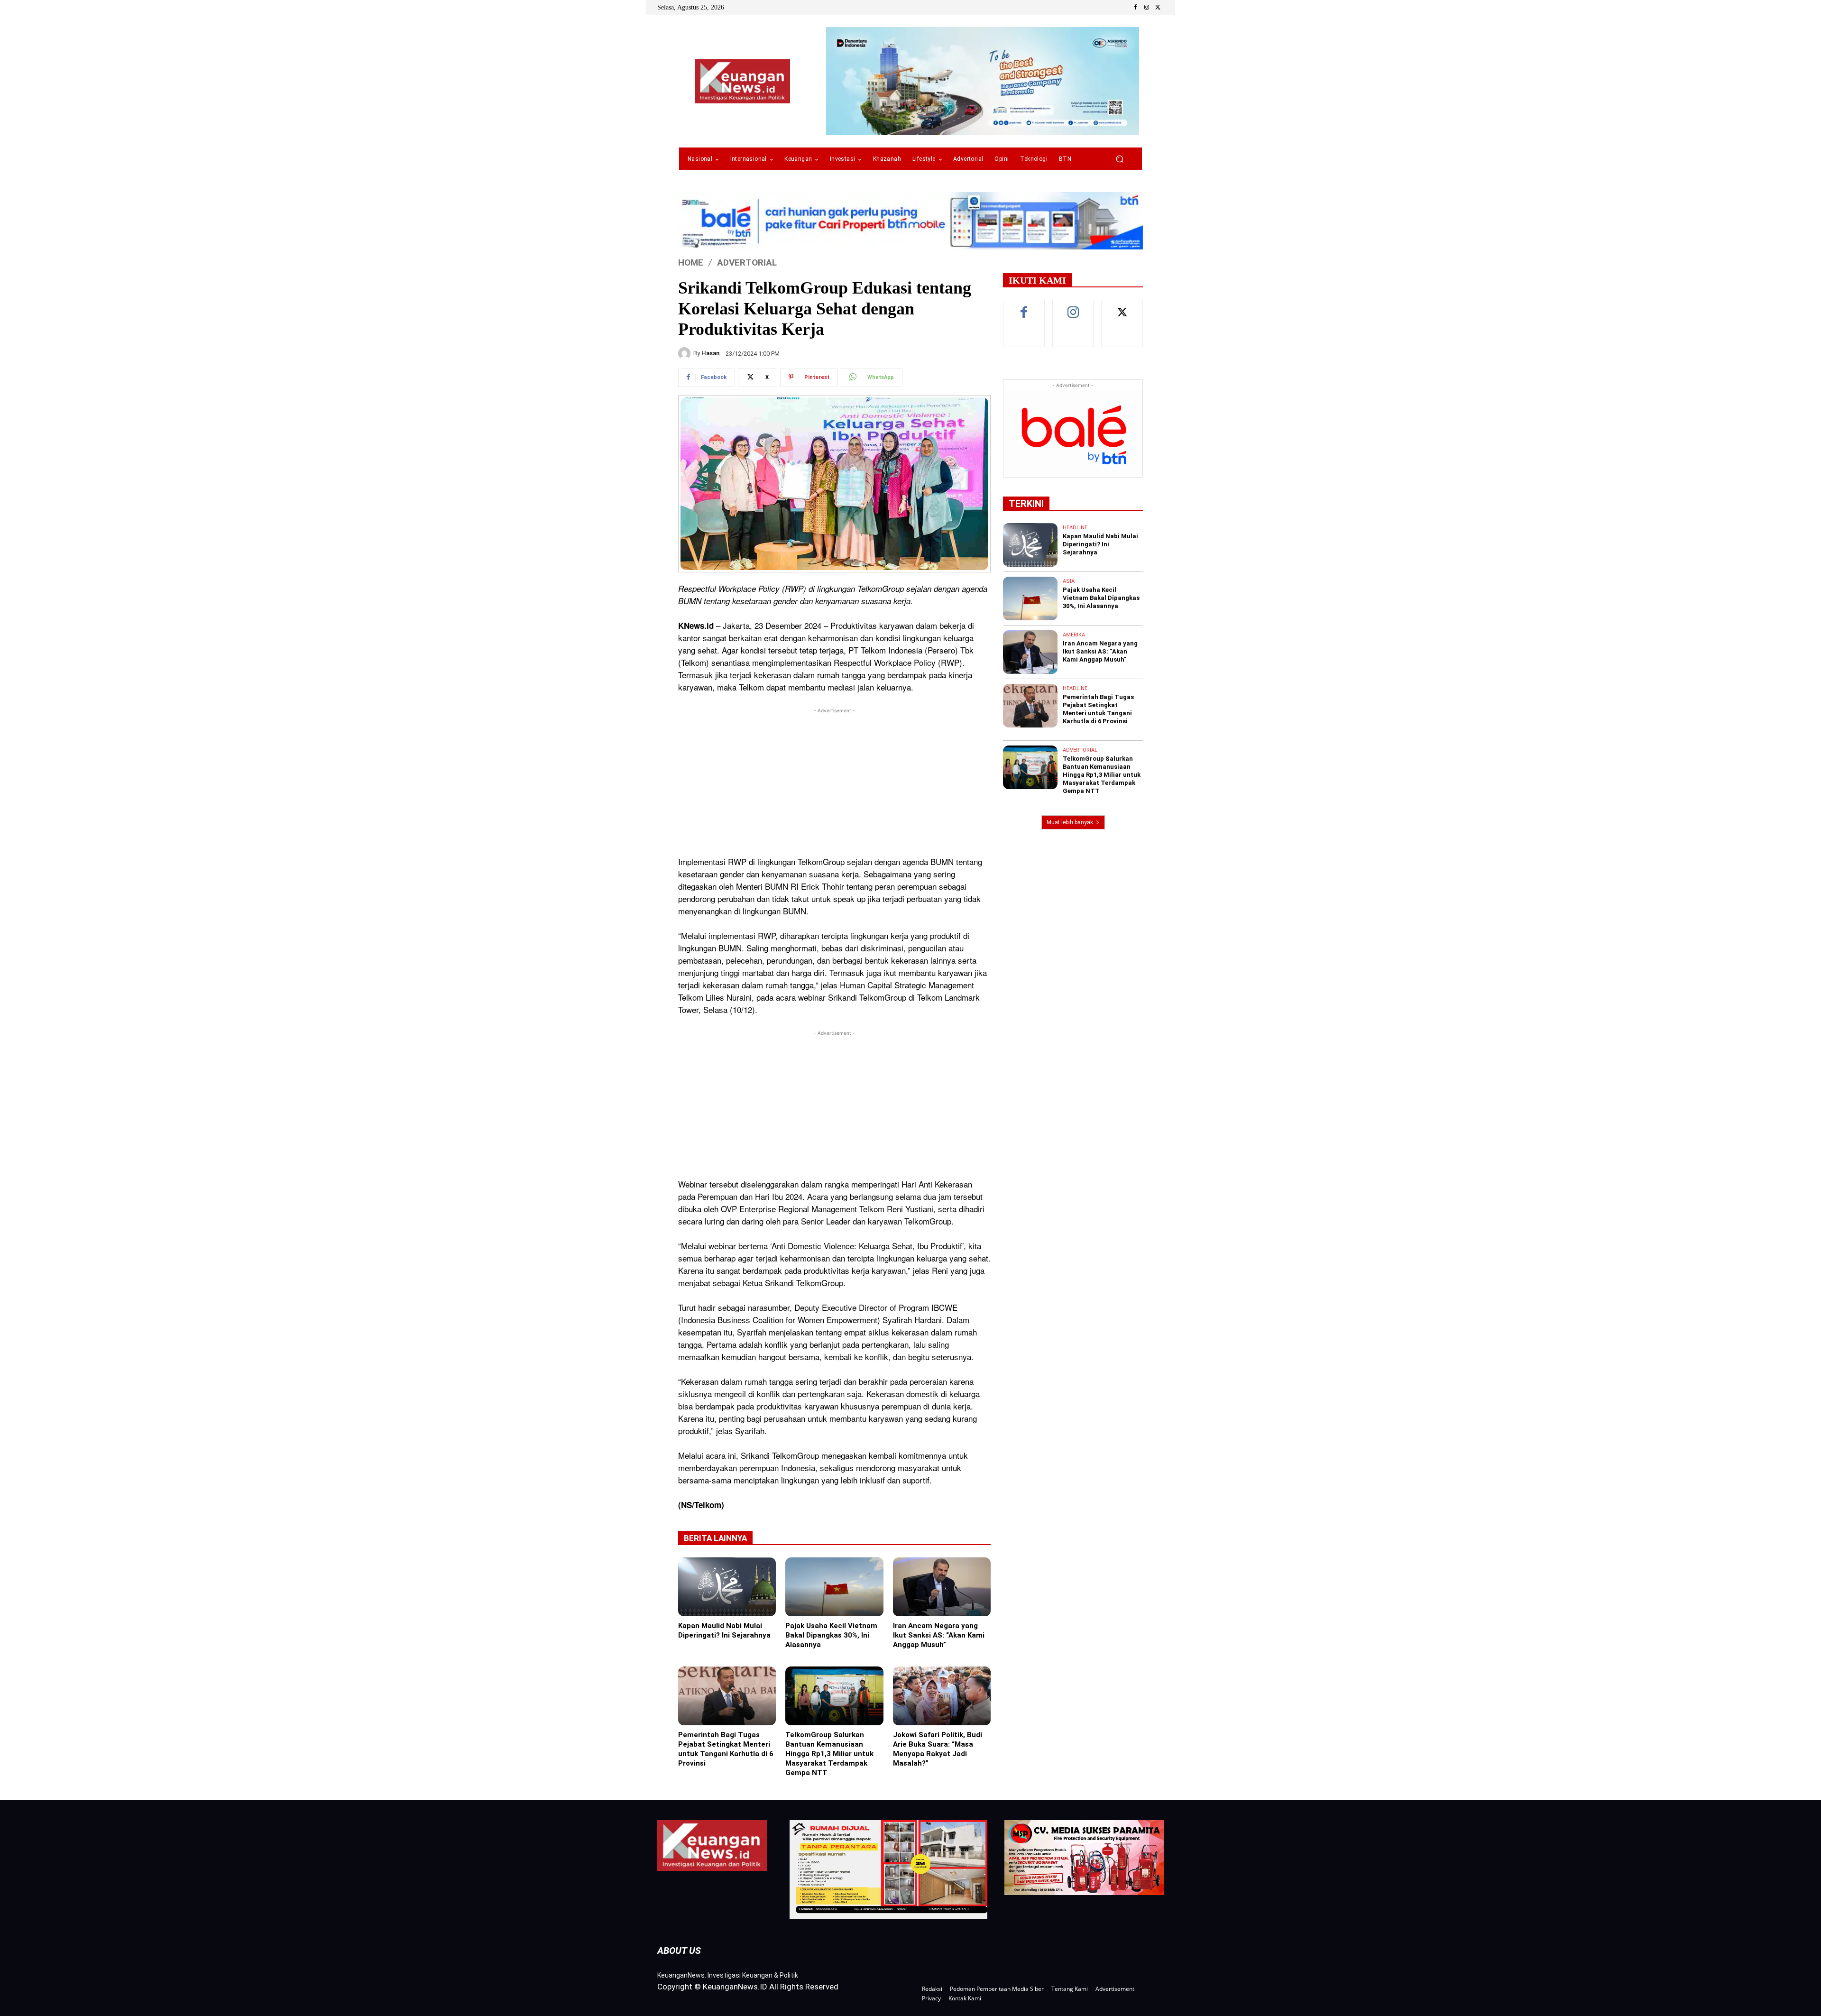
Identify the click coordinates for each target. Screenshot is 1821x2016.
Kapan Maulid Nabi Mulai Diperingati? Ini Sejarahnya (724, 1630)
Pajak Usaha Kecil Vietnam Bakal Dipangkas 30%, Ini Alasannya (831, 1635)
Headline (1075, 528)
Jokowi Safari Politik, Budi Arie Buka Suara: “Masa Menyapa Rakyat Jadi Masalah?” (938, 1749)
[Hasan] (686, 353)
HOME (691, 262)
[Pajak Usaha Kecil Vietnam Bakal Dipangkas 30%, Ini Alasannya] (834, 1587)
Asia (1069, 581)
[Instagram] (1147, 8)
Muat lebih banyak (1070, 822)
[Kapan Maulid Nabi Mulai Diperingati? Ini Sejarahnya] (727, 1587)
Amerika (1074, 635)
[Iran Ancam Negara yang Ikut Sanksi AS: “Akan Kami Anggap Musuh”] (942, 1587)
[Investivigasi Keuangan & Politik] (743, 81)
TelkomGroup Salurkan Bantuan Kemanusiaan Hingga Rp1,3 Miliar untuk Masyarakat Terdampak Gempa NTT (829, 1754)
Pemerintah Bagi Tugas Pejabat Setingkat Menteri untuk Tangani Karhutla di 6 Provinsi (726, 1749)
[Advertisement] (834, 782)
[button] (1119, 159)
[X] (1158, 8)
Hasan (710, 353)
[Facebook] (1135, 8)
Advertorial (747, 262)
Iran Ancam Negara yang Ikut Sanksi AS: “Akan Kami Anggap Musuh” (939, 1635)
